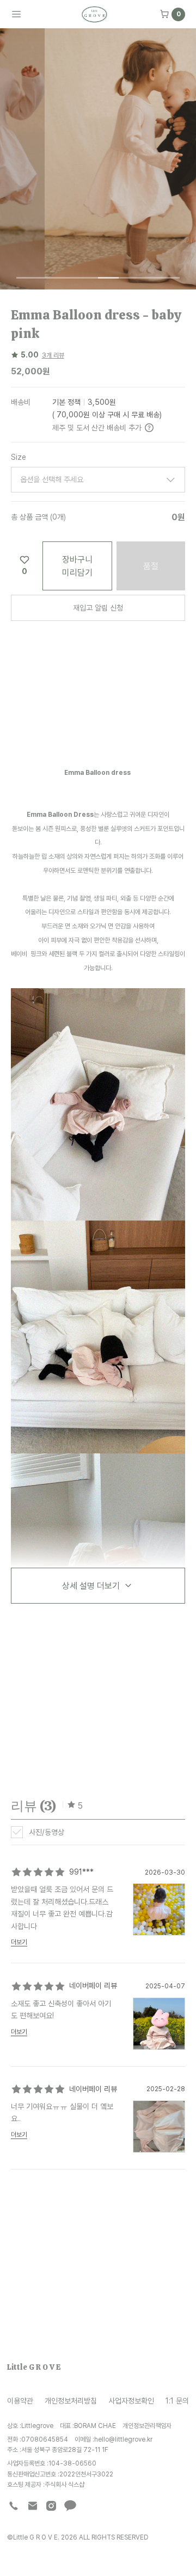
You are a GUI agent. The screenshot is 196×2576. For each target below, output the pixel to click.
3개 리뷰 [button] (53, 355)
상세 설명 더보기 (91, 1586)
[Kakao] (70, 2506)
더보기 (19, 1942)
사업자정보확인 (131, 2401)
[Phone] (14, 2506)
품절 (151, 566)
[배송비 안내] (149, 428)
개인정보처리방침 (71, 2401)
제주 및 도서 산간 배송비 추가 (97, 427)
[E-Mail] (33, 2506)
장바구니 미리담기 (77, 566)
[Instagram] (51, 2506)
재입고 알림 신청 (98, 608)
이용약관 (20, 2401)
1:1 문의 (177, 2401)
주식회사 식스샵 (65, 2484)
